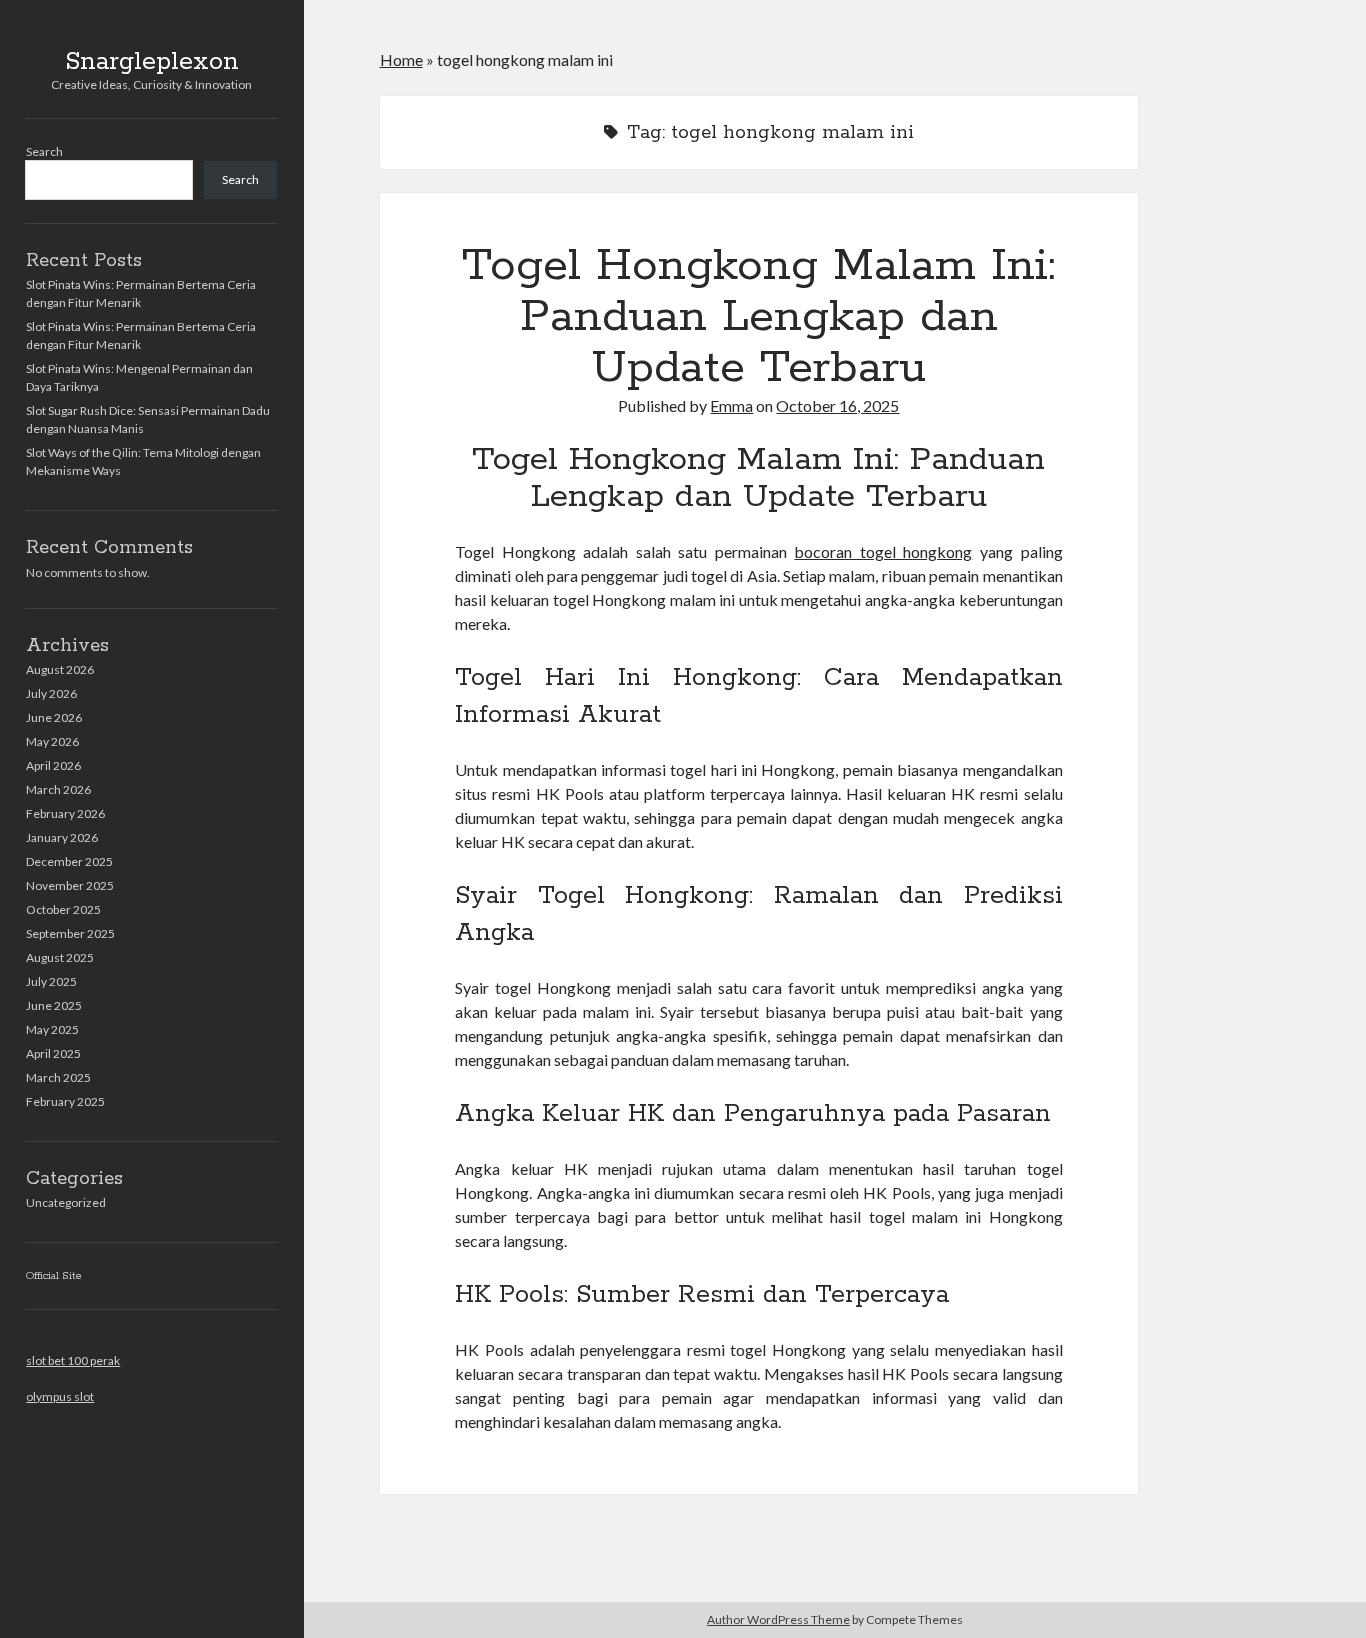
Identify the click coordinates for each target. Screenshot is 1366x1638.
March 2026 (58, 789)
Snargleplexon (152, 62)
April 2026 (53, 765)
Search (44, 151)
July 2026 (51, 693)
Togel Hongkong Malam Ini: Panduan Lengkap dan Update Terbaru (758, 317)
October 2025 (63, 909)
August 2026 (60, 669)
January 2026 (62, 837)
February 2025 (65, 1101)
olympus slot (60, 1396)
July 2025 (51, 981)
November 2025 (70, 885)
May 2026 (52, 741)
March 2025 (58, 1077)
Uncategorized (66, 1202)
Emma (731, 405)
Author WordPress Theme (778, 1619)
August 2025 (60, 957)
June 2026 (54, 717)
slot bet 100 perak (73, 1360)
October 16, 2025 (837, 405)
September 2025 (70, 933)
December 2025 (69, 861)
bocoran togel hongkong (883, 551)
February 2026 (65, 813)
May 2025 (52, 1029)
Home (401, 59)
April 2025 (53, 1053)
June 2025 (54, 1005)
